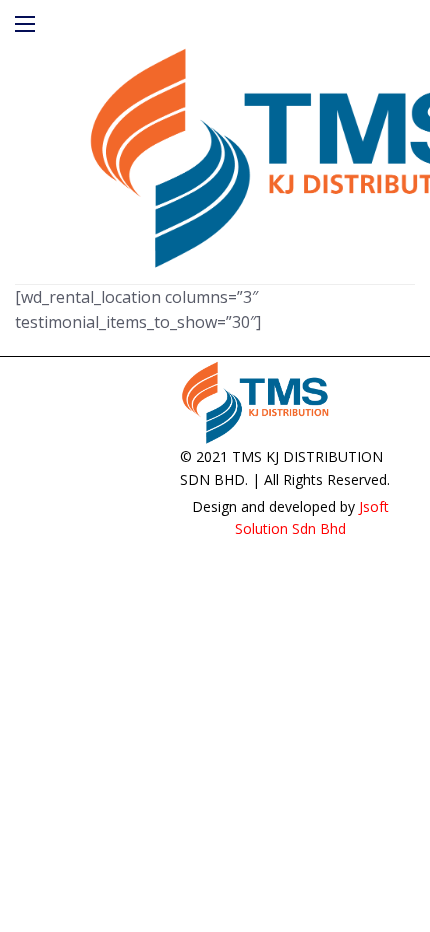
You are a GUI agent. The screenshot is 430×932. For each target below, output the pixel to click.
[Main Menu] (25, 24)
